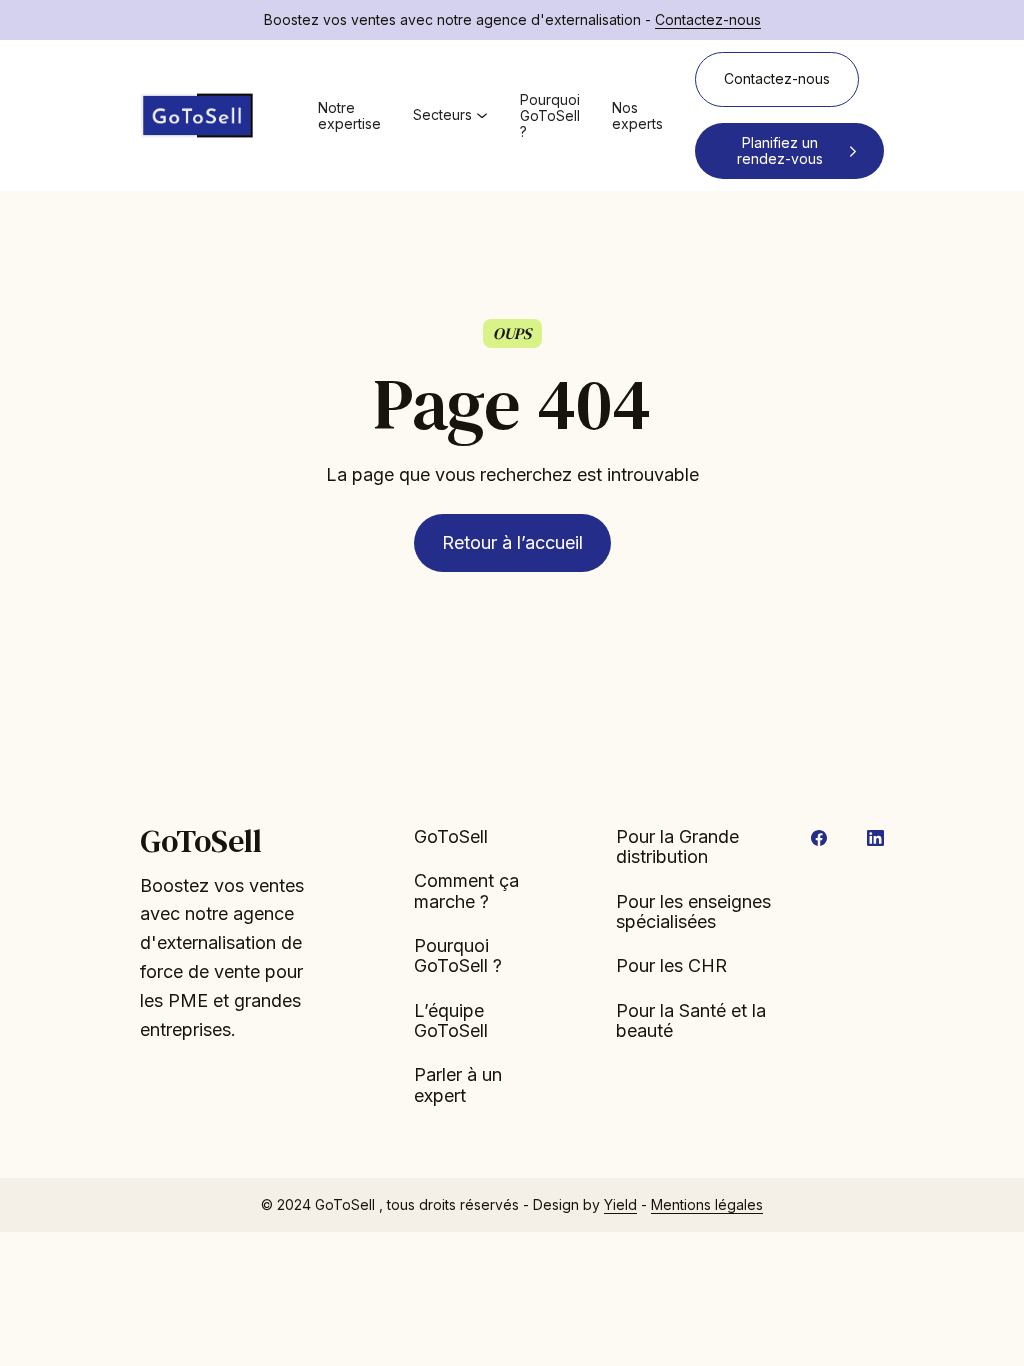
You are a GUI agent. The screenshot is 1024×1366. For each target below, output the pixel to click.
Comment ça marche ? (466, 891)
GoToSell (451, 837)
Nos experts (637, 116)
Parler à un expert (458, 1085)
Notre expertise (349, 116)
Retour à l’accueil (512, 542)
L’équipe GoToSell (451, 1021)
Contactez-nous (708, 20)
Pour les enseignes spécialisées (693, 912)
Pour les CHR (671, 966)
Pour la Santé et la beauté (691, 1021)
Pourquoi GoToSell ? (550, 115)
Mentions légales (707, 1205)
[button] (450, 115)
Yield (620, 1205)
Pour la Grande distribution (677, 847)
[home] (196, 116)
